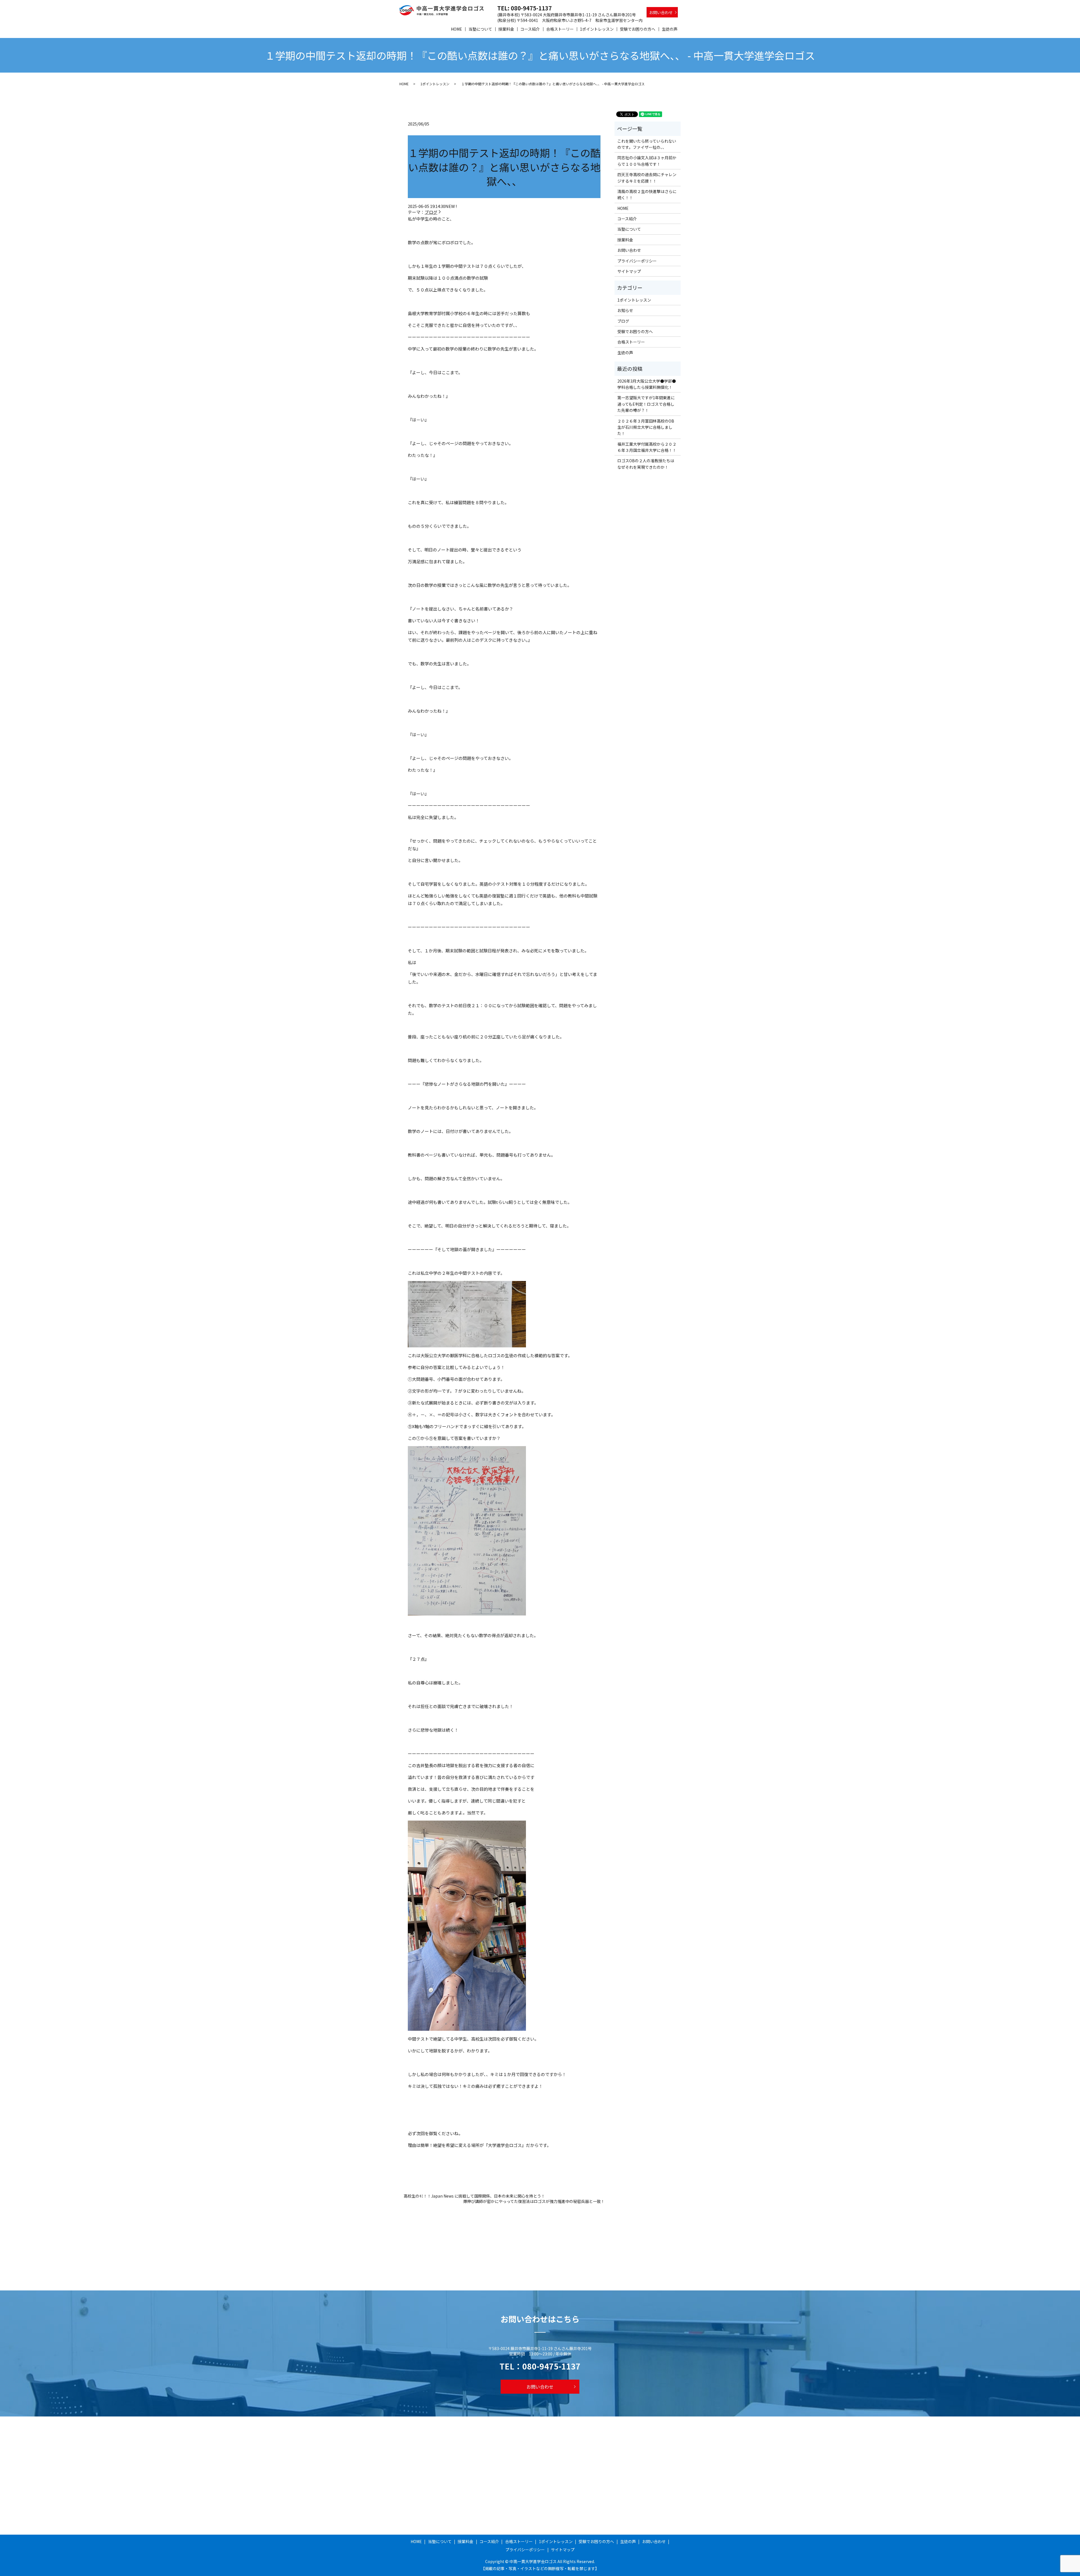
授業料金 (506, 29)
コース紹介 (530, 29)
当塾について (480, 29)
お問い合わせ (661, 12)
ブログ (431, 212)
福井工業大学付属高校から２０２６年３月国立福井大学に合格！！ (647, 447)
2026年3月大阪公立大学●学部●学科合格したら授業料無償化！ (647, 384)
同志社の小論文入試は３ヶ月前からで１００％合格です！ (647, 161)
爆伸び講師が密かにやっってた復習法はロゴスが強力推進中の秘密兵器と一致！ (534, 2201)
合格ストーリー (560, 29)
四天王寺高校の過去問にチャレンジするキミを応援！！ (647, 178)
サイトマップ (629, 271)
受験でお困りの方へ (638, 29)
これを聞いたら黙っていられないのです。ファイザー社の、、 (647, 144)
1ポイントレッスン (597, 29)
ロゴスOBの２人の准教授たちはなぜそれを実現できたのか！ (646, 464)
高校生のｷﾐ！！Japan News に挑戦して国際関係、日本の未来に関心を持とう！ (474, 2196)
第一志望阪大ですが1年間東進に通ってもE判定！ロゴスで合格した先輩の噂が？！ (646, 404)
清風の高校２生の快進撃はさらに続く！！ (647, 194)
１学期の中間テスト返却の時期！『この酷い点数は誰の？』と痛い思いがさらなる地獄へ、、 (504, 167)
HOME (456, 29)
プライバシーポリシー (637, 261)
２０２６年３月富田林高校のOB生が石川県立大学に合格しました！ (646, 427)
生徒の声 (670, 29)
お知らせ (625, 310)
